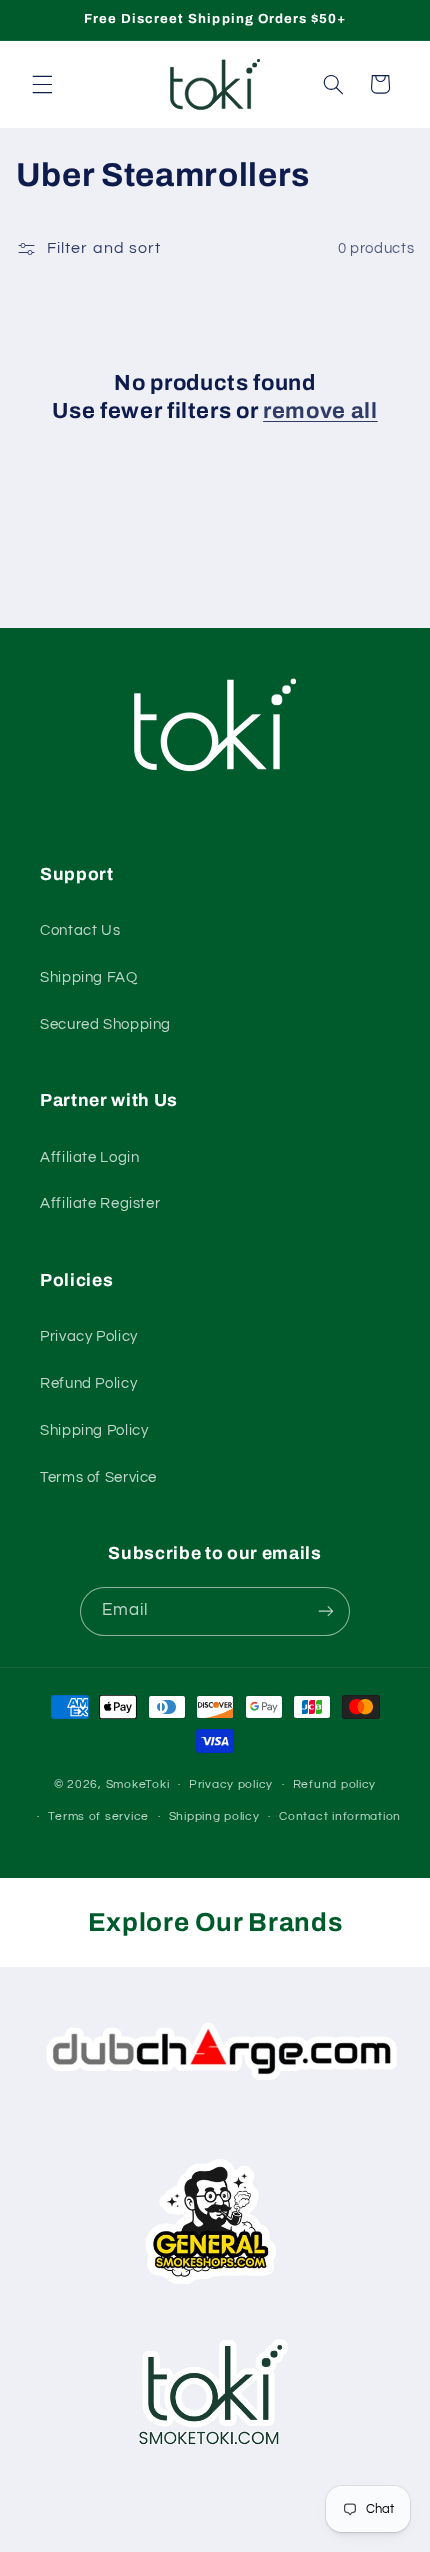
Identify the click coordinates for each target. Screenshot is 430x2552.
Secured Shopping (105, 1024)
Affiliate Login (89, 1157)
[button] (42, 84)
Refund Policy (88, 1383)
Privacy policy (231, 1784)
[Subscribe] (326, 1611)
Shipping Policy (94, 1430)
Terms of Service (98, 1477)
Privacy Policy (89, 1336)
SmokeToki (138, 1784)
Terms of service (98, 1816)
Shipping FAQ (89, 977)
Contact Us (80, 930)
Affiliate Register (100, 1203)
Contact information (340, 1816)
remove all (320, 411)
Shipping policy (214, 1816)
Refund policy (335, 1784)
